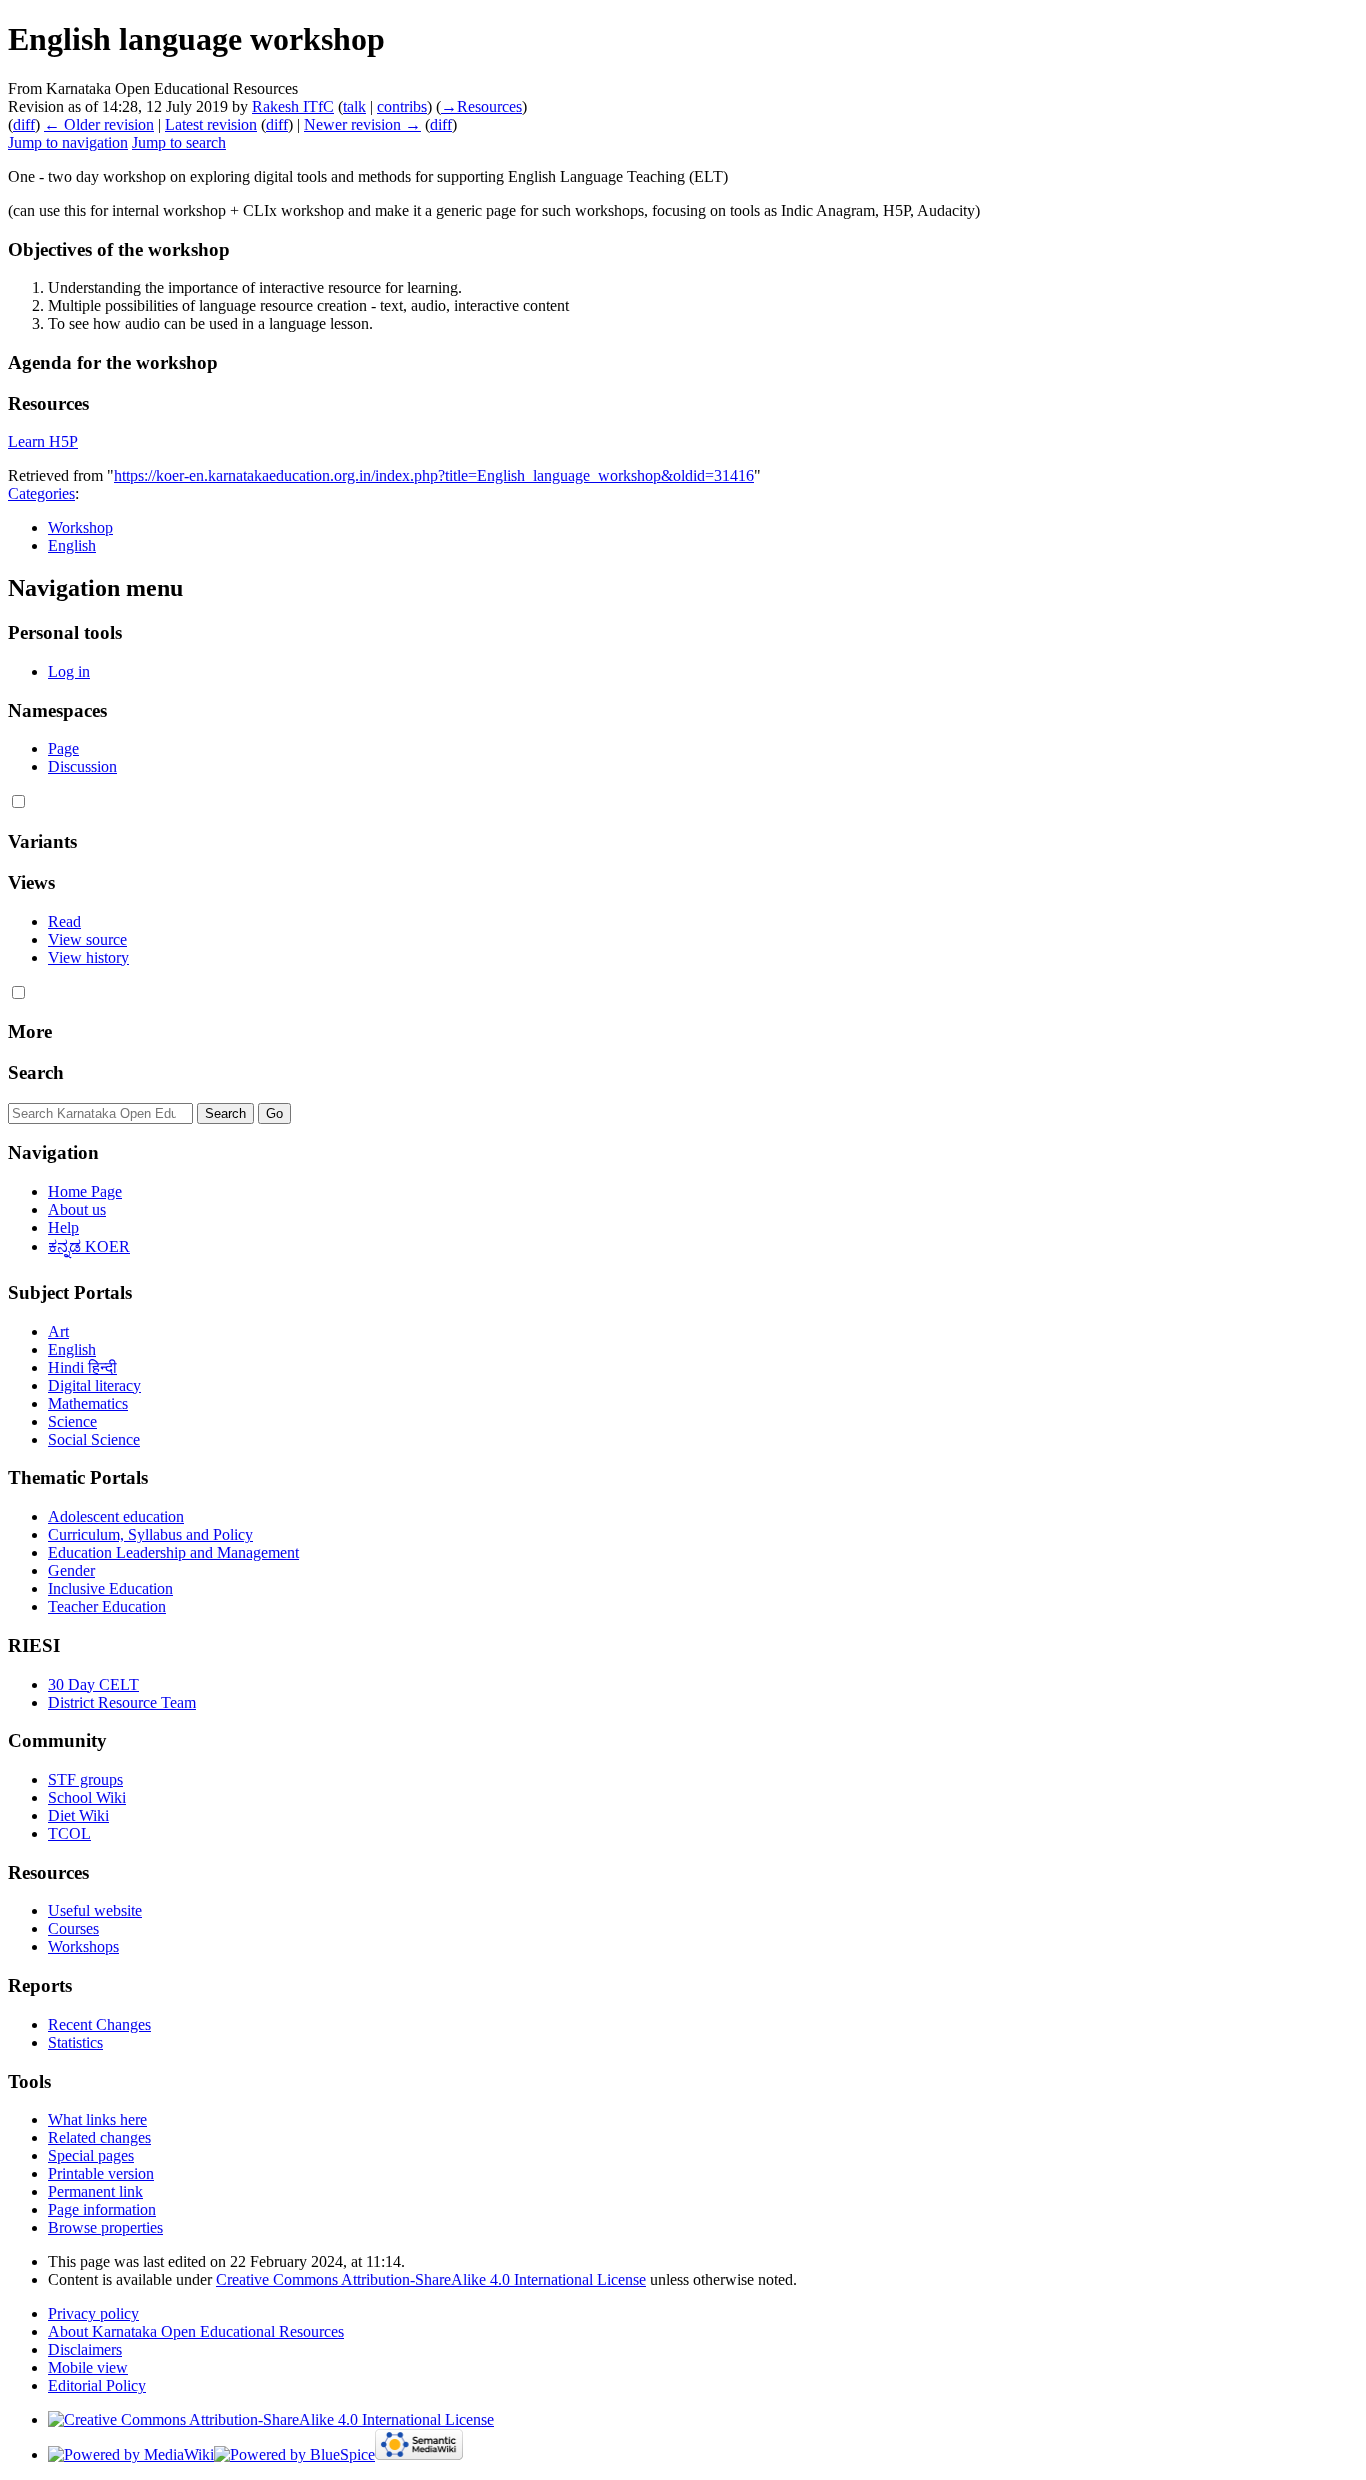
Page (63, 748)
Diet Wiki (78, 1815)
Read (64, 921)
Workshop (80, 527)
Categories (41, 493)
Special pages (91, 2155)
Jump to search (179, 142)
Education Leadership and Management (173, 1552)
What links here (97, 2119)
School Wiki (87, 1797)
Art (58, 1331)
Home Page (85, 1191)
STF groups (85, 1779)
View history (88, 957)
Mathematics (88, 1403)
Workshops (83, 1946)
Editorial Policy (97, 2385)
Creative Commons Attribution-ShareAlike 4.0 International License (431, 2279)
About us (77, 1209)
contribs (402, 106)
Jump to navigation (68, 142)
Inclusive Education (110, 1588)
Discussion (82, 766)
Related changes (99, 2137)
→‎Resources (481, 106)
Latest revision (211, 124)
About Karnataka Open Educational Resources (196, 2331)
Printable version (101, 2173)
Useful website (95, 1910)
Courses (73, 1928)
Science (72, 1421)
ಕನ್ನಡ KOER (89, 1246)
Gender (71, 1570)
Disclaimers (85, 2349)
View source (87, 939)
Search (36, 1072)
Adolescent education (116, 1516)
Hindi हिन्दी (82, 1367)
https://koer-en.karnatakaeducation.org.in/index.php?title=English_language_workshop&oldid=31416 (434, 475)
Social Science (94, 1439)
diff (24, 124)
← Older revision (99, 124)
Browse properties (105, 2227)
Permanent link (95, 2191)
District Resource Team (122, 1702)
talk (354, 106)
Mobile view (88, 2367)
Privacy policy (93, 2313)
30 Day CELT (93, 1684)
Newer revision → (362, 124)
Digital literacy (94, 1385)
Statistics (75, 2042)
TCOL (69, 1833)
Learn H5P (43, 441)
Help (63, 1227)
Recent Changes (99, 2024)
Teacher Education (107, 1606)
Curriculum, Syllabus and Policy (150, 1534)
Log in (69, 671)
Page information (102, 2209)
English (72, 545)
